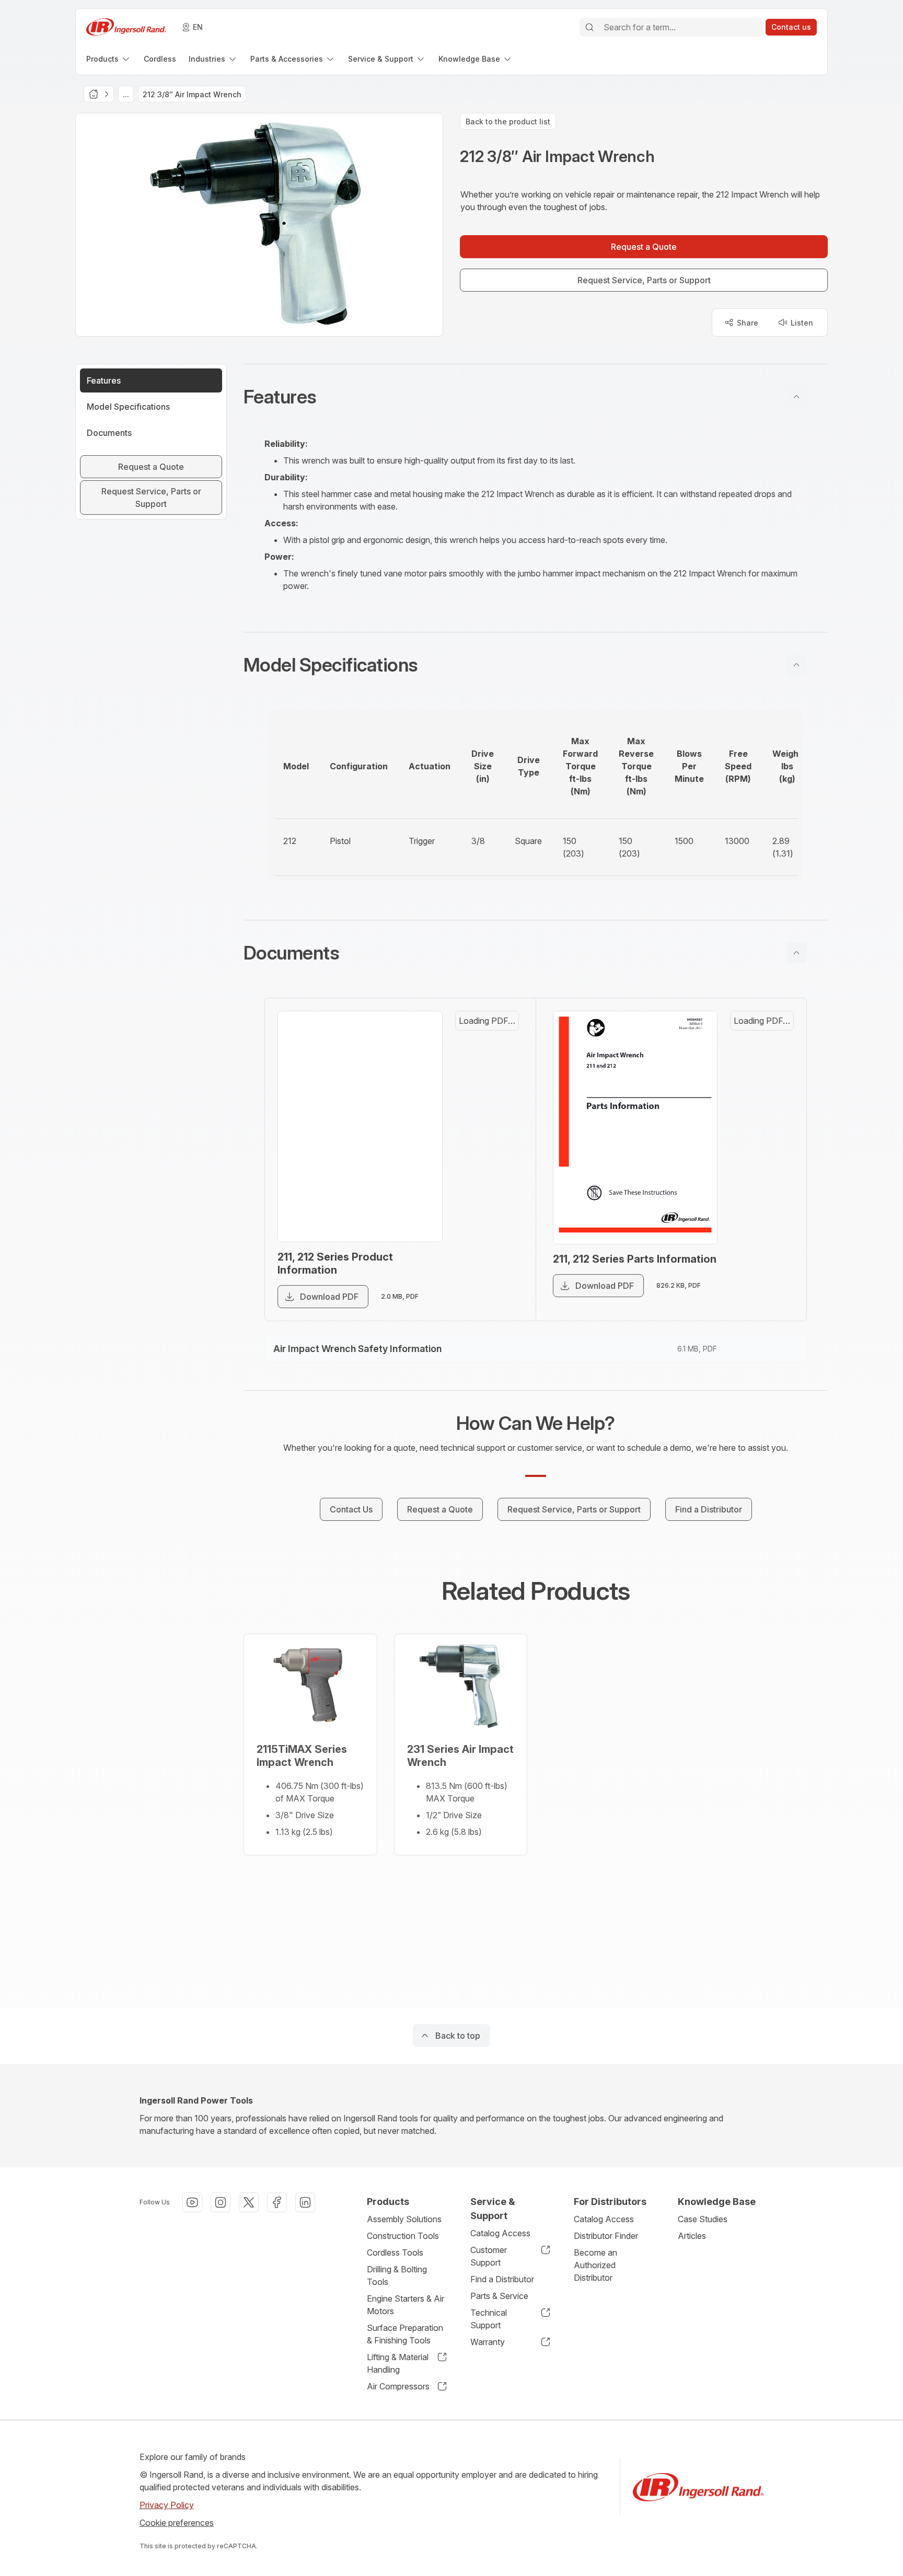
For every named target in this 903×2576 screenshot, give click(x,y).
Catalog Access (500, 2233)
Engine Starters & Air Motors (406, 2305)
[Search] (589, 27)
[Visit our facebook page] (277, 2202)
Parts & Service (499, 2296)
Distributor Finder (606, 2236)
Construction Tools (403, 2236)
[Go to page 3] (499, 1138)
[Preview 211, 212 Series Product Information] (372, 1143)
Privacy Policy (167, 2505)
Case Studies (703, 2219)
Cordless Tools (395, 2252)
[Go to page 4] (499, 1188)
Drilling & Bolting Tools (397, 2275)
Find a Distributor (502, 2279)
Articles (692, 2236)
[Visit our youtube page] (192, 2202)
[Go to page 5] (499, 1239)
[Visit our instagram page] (221, 2202)
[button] (536, 397)
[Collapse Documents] (796, 953)
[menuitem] (109, 59)
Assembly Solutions (404, 2219)
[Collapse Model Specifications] (796, 665)
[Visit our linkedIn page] (305, 2202)
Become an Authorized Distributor (595, 2265)
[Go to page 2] (499, 1088)
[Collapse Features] (796, 397)
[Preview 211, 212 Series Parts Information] (647, 1144)
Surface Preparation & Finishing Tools (405, 2334)
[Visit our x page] (249, 2202)
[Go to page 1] (499, 1038)
